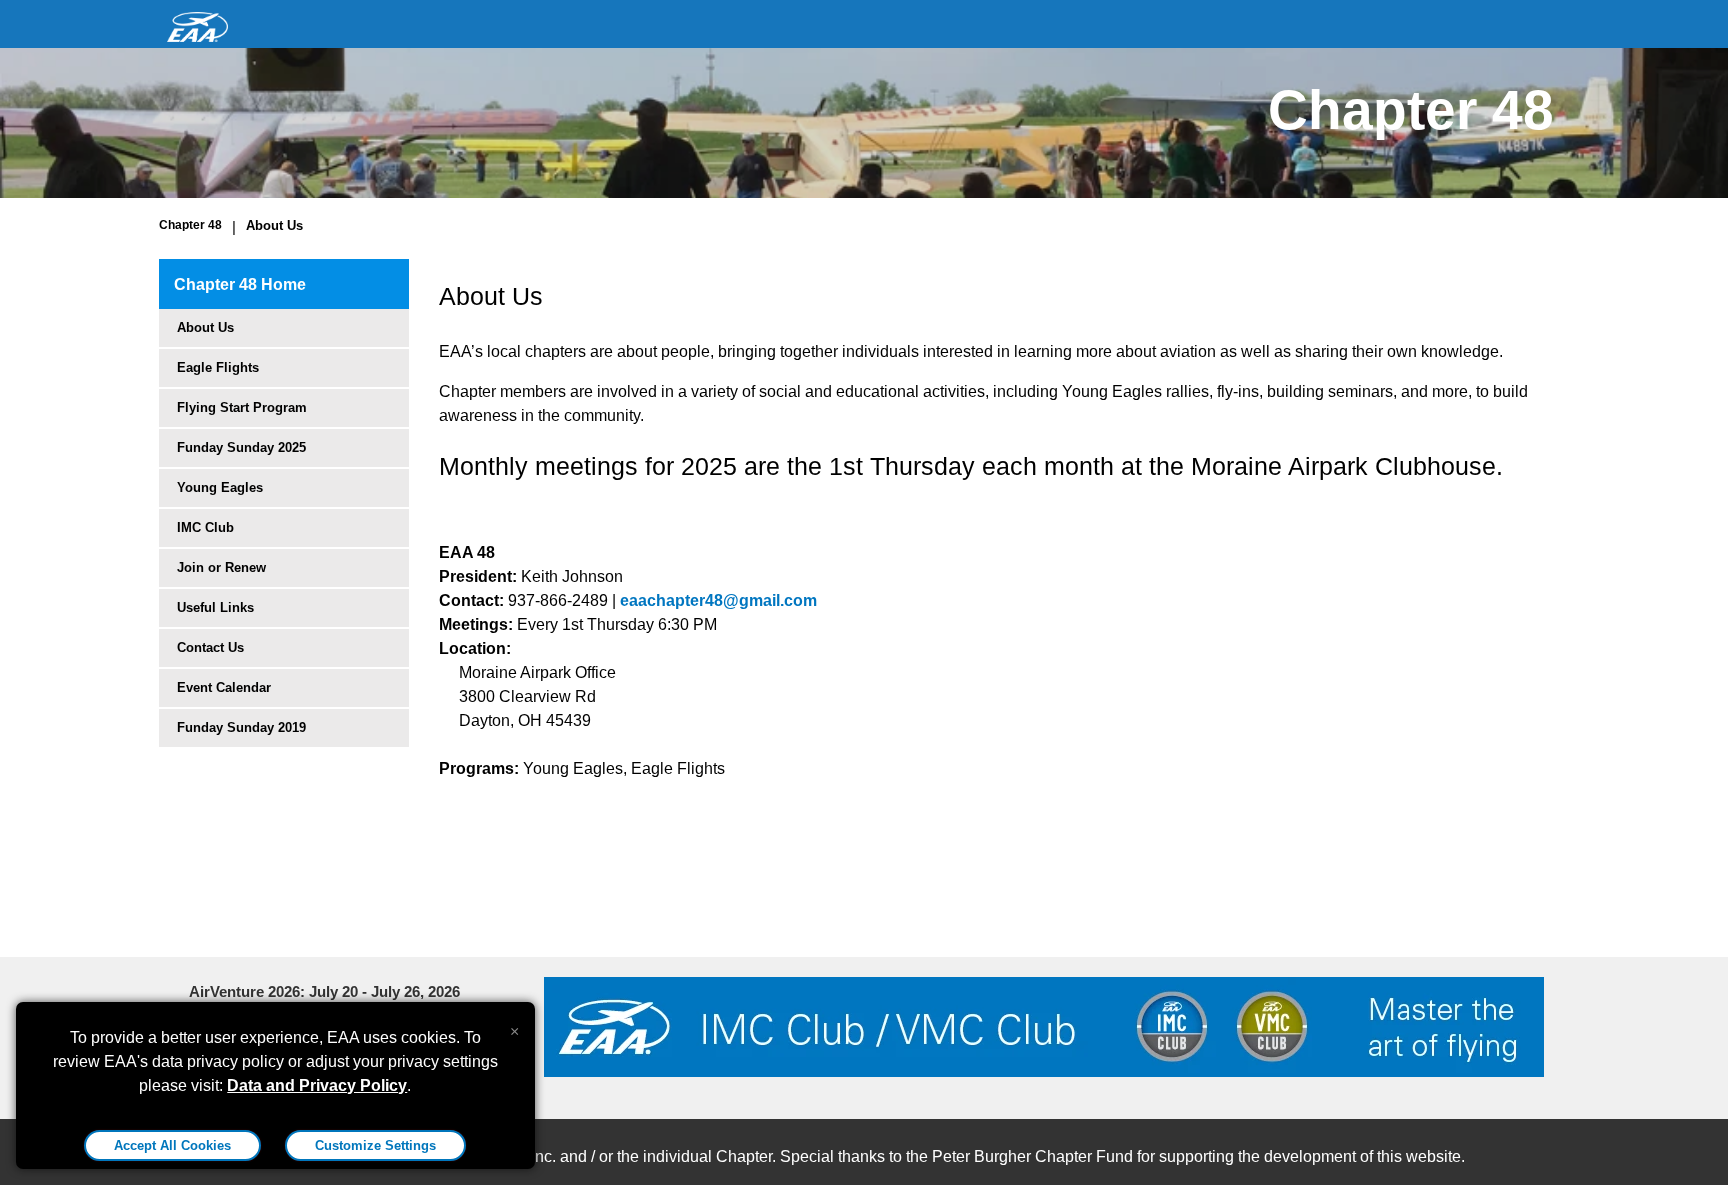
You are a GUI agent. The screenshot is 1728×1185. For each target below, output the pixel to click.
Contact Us (210, 647)
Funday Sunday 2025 (241, 447)
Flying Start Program (242, 407)
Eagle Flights (218, 367)
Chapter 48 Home (240, 284)
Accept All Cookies (172, 1145)
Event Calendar (224, 687)
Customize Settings (375, 1145)
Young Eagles (220, 487)
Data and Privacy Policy (317, 1085)
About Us (274, 225)
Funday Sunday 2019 (241, 727)
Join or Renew (221, 567)
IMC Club (205, 527)
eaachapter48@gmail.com (718, 600)
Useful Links (215, 607)
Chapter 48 (190, 225)
